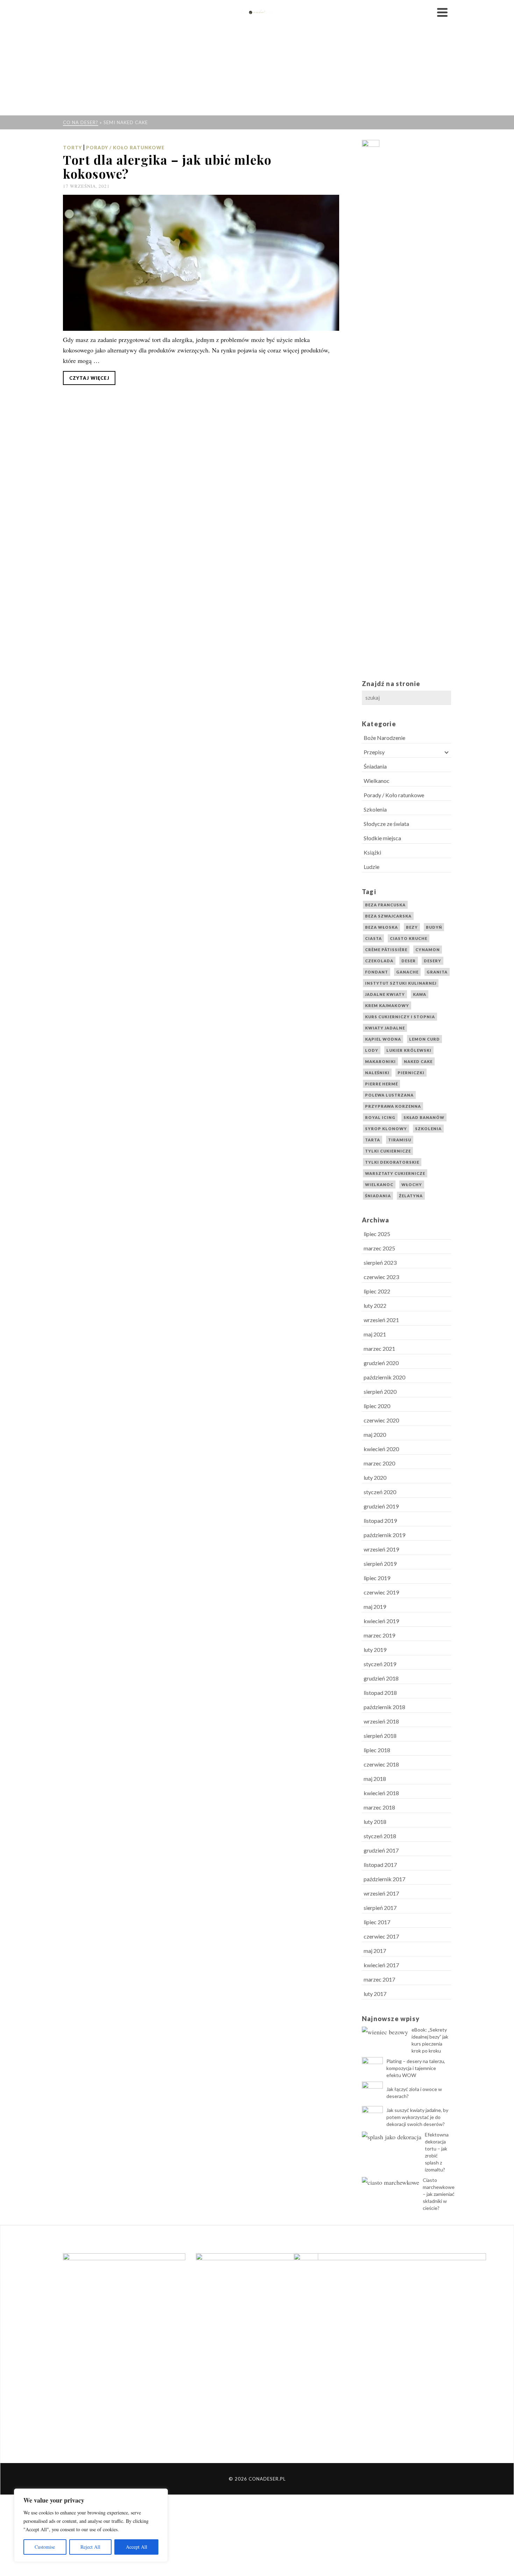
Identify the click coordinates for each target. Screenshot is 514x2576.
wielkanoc (379, 1184)
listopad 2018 (380, 1693)
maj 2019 (375, 1607)
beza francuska (385, 905)
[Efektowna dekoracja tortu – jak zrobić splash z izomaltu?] (392, 2136)
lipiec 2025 (377, 1234)
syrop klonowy (386, 1129)
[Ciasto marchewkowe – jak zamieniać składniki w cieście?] (391, 2182)
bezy (412, 927)
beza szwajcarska (388, 916)
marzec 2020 (379, 1463)
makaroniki (380, 1061)
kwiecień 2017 (381, 1965)
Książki (372, 852)
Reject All (90, 2547)
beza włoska (381, 927)
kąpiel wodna (383, 1039)
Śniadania (375, 766)
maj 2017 (375, 1951)
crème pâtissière (386, 950)
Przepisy (374, 752)
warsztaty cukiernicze (395, 1173)
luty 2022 (375, 1305)
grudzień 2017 (381, 1850)
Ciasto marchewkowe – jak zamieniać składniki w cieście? (439, 2194)
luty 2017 (375, 1994)
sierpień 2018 (380, 1736)
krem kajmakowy (387, 1005)
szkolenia (428, 1129)
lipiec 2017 (377, 1922)
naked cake (418, 1061)
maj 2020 (375, 1435)
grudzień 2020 (381, 1363)
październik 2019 (384, 1535)
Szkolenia (375, 809)
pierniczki (411, 1073)
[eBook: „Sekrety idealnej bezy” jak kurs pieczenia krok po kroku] (385, 2031)
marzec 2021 (379, 1348)
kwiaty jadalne (385, 1028)
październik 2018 (384, 1707)
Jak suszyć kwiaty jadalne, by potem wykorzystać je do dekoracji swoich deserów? (417, 2117)
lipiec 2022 (377, 1291)
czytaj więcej (89, 378)
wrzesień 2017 (381, 1893)
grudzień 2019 (381, 1506)
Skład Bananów (424, 1117)
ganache (407, 972)
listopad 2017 (380, 1865)
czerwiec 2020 (381, 1420)
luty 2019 (375, 1650)
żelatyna (411, 1196)
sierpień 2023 (380, 1262)
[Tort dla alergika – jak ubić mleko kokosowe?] (201, 263)
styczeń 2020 (380, 1492)
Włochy (412, 1184)
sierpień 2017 (380, 1908)
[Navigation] (442, 12)
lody (372, 1050)
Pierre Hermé (381, 1084)
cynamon (428, 950)
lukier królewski (409, 1050)
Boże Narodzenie (384, 738)
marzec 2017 (379, 1979)
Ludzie (372, 867)
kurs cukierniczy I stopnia (400, 1017)
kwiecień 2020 (381, 1449)
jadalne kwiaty (385, 994)
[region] (91, 2525)
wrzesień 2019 (381, 1549)
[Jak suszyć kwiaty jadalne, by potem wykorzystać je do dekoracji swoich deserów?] (372, 2117)
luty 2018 (375, 1822)
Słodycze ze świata (386, 824)
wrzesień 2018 (381, 1721)
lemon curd (424, 1039)
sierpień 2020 (380, 1392)
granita (437, 972)
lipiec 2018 (377, 1750)
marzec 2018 (379, 1807)
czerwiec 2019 (381, 1592)
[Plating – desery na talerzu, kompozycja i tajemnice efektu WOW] (372, 2068)
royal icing (380, 1117)
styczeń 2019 (380, 1664)
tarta (373, 1140)
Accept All (137, 2547)
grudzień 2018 (381, 1678)
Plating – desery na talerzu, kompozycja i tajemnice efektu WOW (416, 2068)
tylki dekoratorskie (392, 1162)
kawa (420, 994)
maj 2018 (375, 1779)
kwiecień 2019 (381, 1621)
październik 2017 (384, 1879)
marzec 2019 (379, 1635)
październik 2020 (384, 1377)
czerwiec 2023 (381, 1277)
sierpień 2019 (380, 1564)
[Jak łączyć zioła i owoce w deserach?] (372, 2092)
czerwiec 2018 (381, 1764)
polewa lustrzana (389, 1095)
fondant (377, 972)
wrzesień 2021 (381, 1320)
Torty (72, 148)
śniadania (378, 1196)
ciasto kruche (409, 938)
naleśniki (377, 1073)
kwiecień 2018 (381, 1793)
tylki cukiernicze (388, 1151)
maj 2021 (375, 1334)
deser (409, 961)
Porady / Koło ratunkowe (125, 148)
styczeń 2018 (380, 1836)
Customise (45, 2547)
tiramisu (400, 1140)
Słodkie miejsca (382, 838)
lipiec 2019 (377, 1578)
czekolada (379, 961)
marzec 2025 (379, 1248)
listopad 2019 (380, 1521)
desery (433, 961)
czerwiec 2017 (381, 1936)
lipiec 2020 (377, 1406)
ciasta (373, 938)
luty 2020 (375, 1478)
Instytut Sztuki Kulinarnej (401, 983)
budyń (434, 927)
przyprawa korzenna (393, 1106)
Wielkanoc (377, 781)
